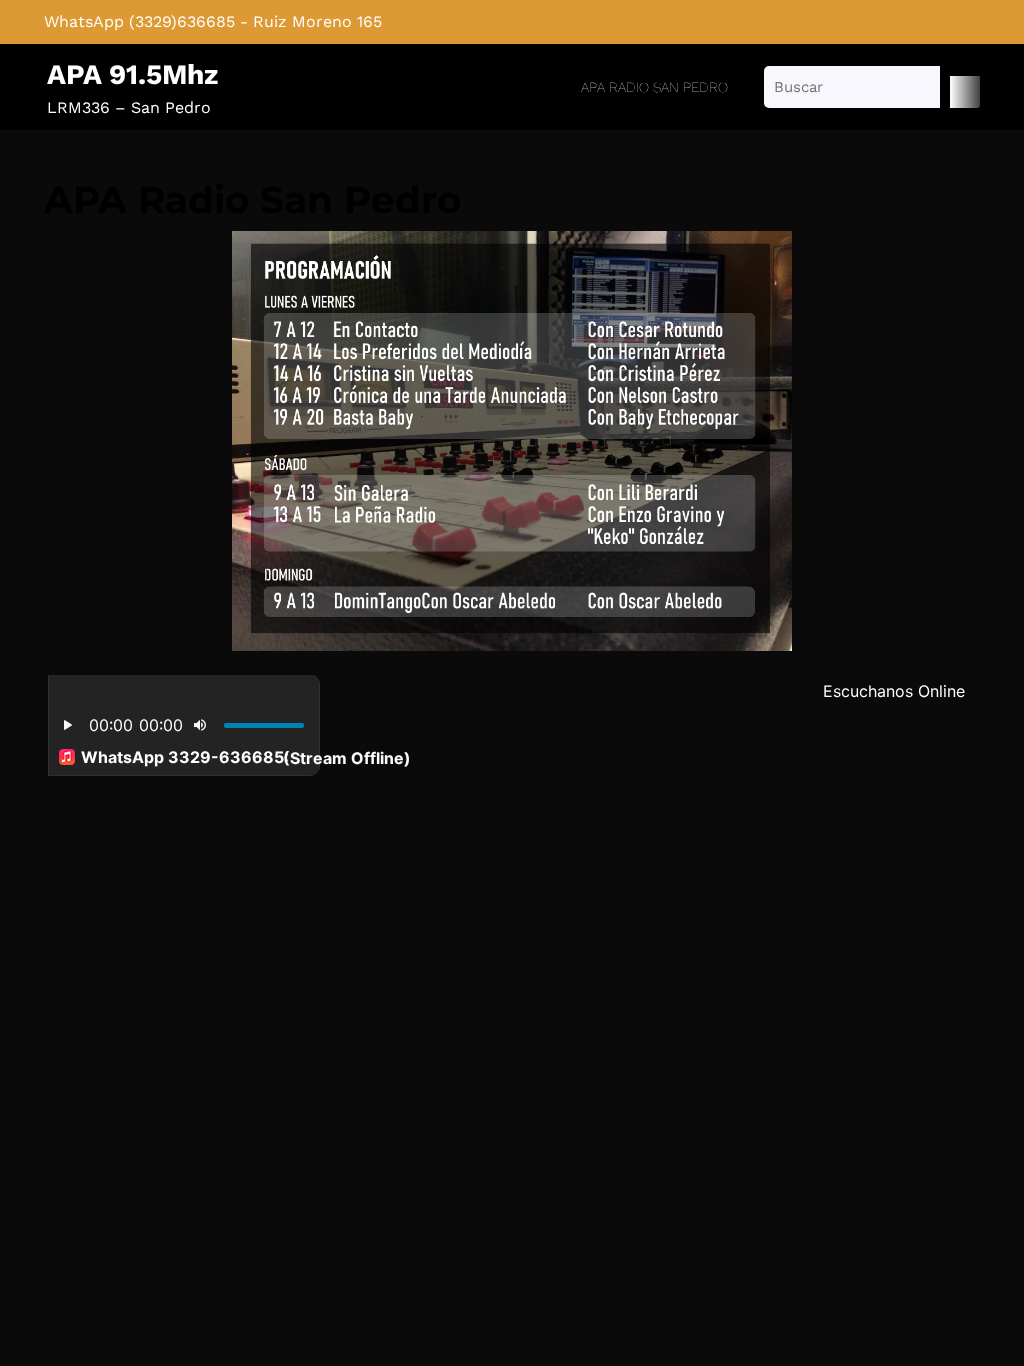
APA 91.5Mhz (132, 74)
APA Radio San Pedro (654, 87)
